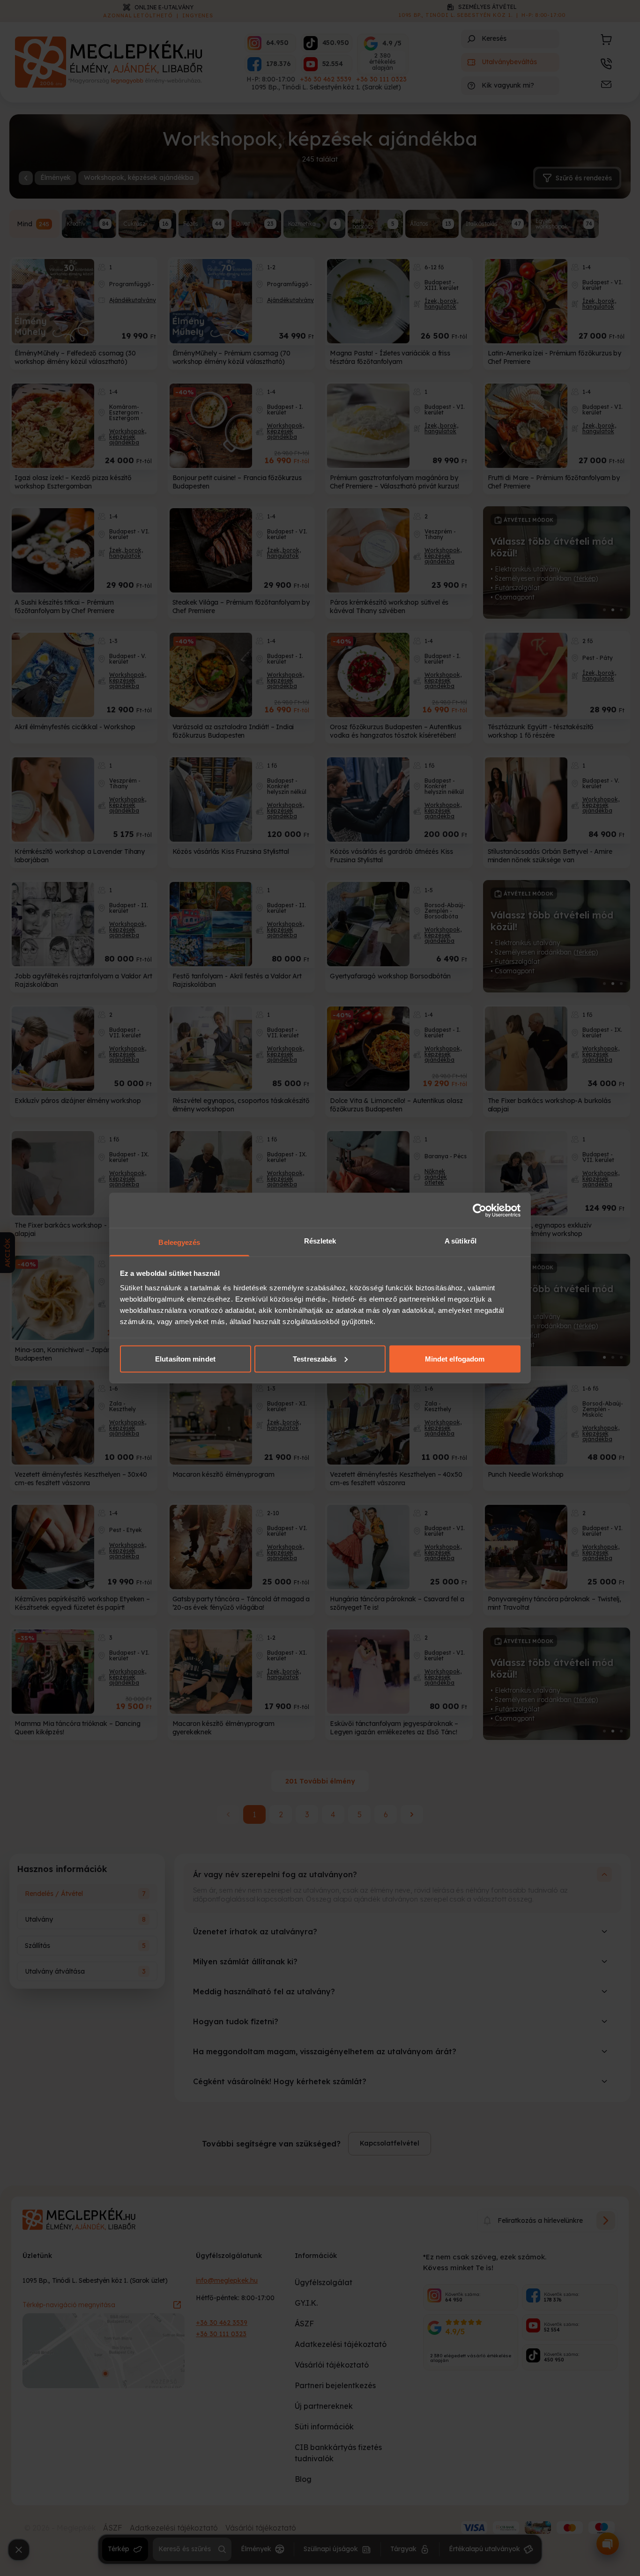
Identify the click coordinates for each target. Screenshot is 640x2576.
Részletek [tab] (320, 1241)
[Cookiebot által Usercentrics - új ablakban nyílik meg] (480, 1210)
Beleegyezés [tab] (179, 1242)
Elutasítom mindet (185, 1358)
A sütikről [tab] (461, 1241)
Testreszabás (315, 1358)
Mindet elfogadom (455, 1358)
